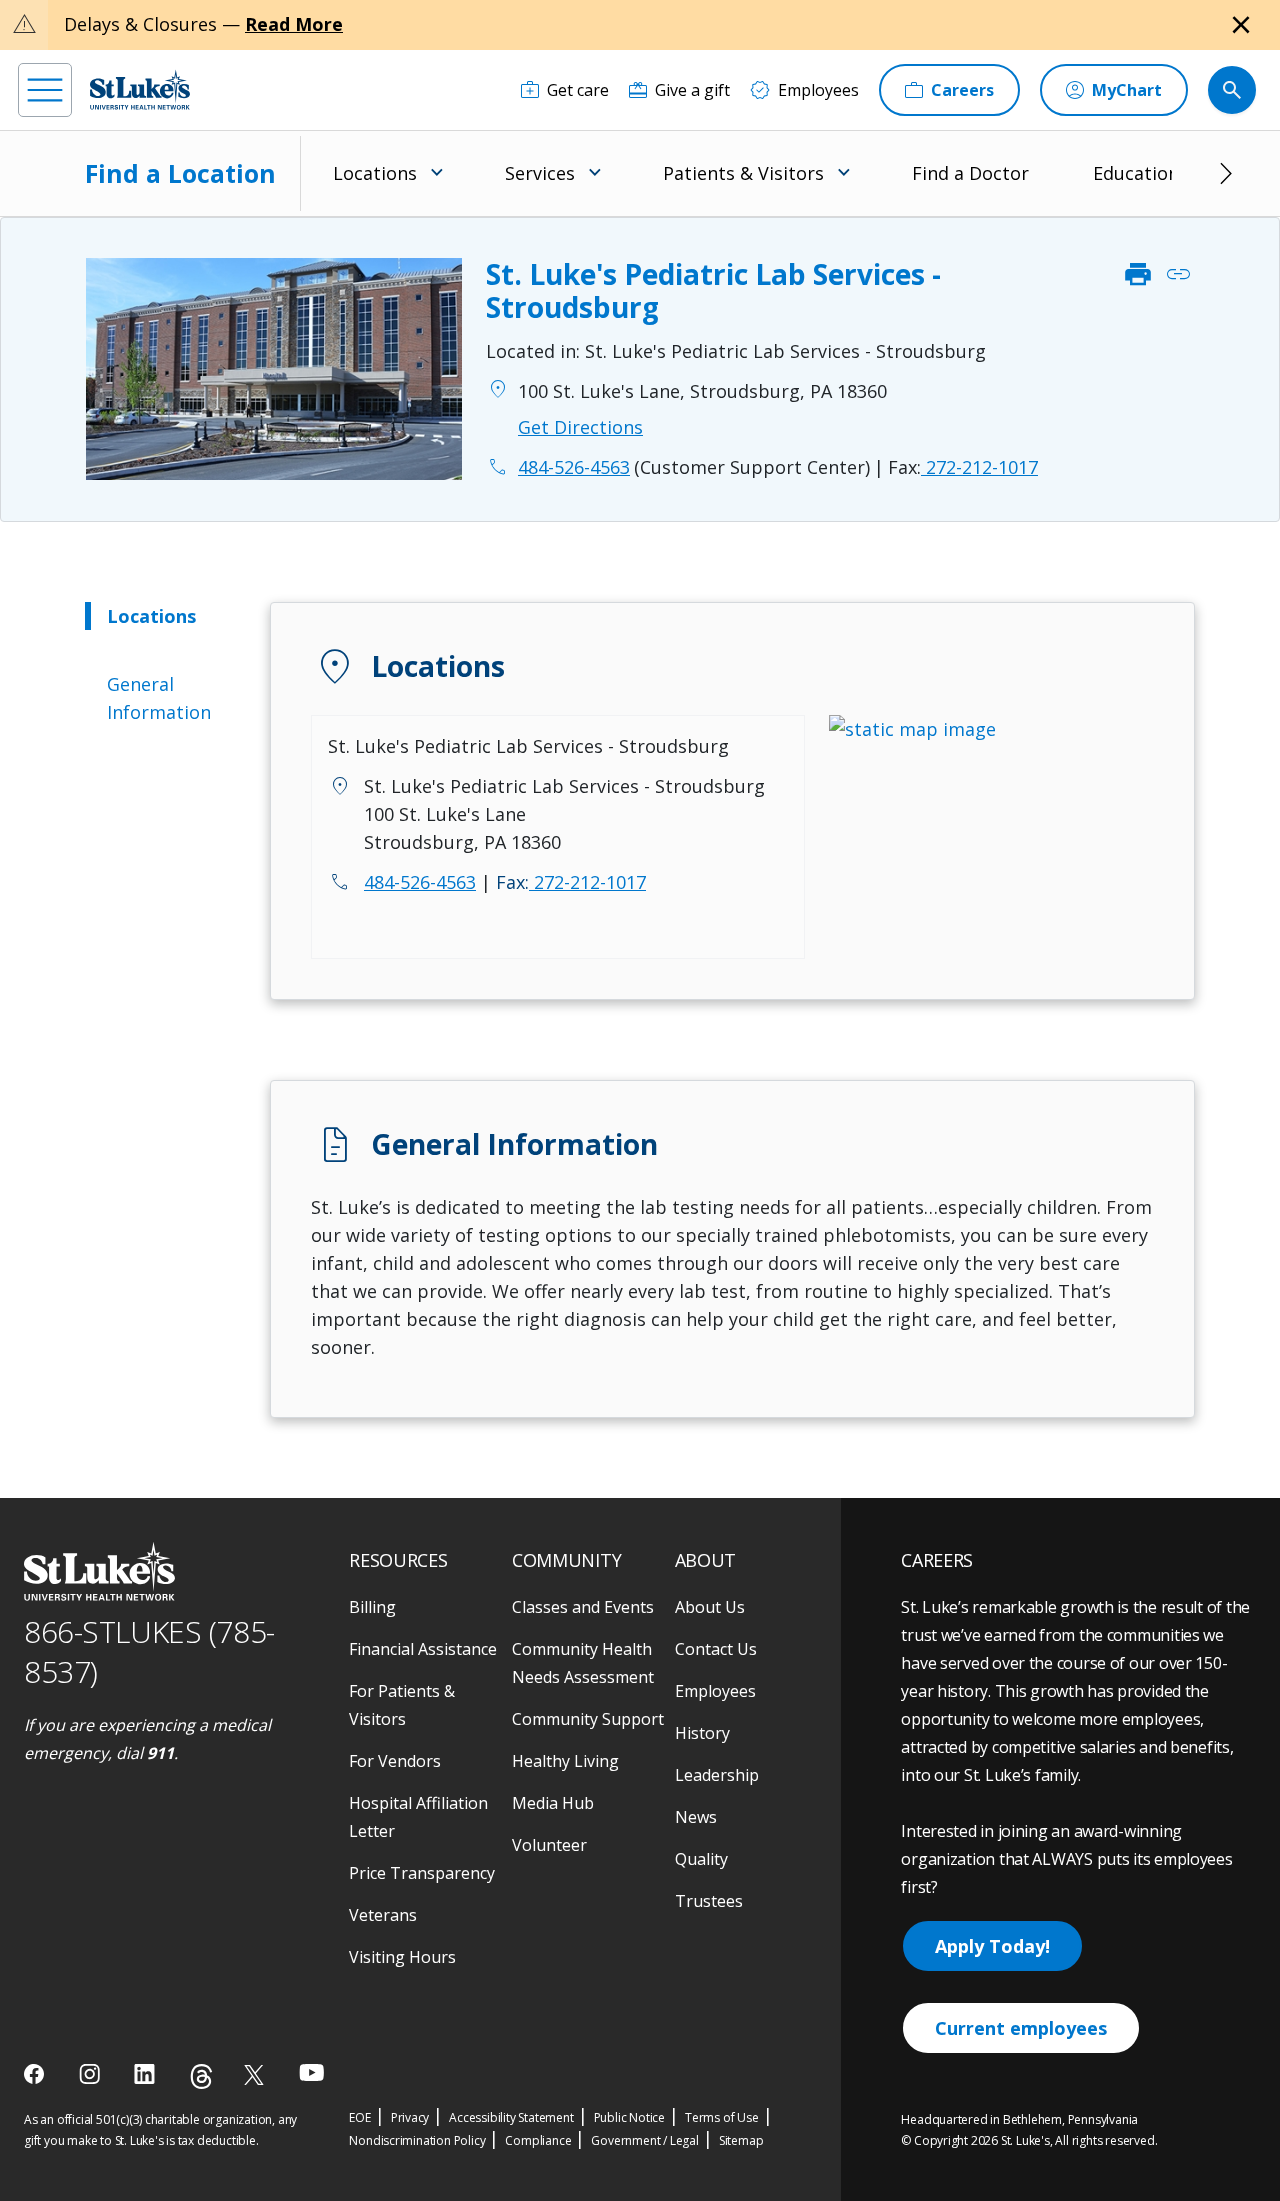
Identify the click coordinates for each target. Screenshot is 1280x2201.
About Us (710, 1607)
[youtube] (311, 2072)
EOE (359, 2117)
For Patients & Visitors (402, 1705)
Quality (701, 1859)
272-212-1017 (963, 467)
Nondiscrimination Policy (417, 2140)
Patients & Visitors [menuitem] (743, 173)
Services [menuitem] (540, 173)
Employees (715, 1691)
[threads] (201, 2076)
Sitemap (741, 2140)
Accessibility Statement (511, 2117)
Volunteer (549, 1845)
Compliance (538, 2140)
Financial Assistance (423, 1649)
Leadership (717, 1775)
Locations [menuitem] (375, 173)
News (696, 1817)
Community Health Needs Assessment (583, 1663)
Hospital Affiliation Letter (418, 1817)
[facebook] (36, 2074)
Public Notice (629, 2117)
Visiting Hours (402, 1957)
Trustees (709, 1901)
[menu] (45, 90)
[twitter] (256, 2074)
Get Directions (580, 427)
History (702, 1733)
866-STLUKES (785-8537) (149, 1652)
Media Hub (553, 1803)
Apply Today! (992, 1946)
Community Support (588, 1719)
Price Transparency (422, 1873)
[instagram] (91, 2074)
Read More (294, 24)
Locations (151, 616)
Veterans (383, 1915)
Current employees (1021, 2028)
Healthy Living (565, 1761)
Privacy (410, 2117)
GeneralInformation (159, 698)
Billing (372, 1607)
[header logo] (140, 89)
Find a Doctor (970, 173)
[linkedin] (146, 2074)
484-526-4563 (420, 882)
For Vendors (395, 1761)
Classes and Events (583, 1607)
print (1138, 275)
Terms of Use (722, 2117)
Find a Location (180, 173)
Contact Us (716, 1649)
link (1178, 275)
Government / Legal (644, 2140)
